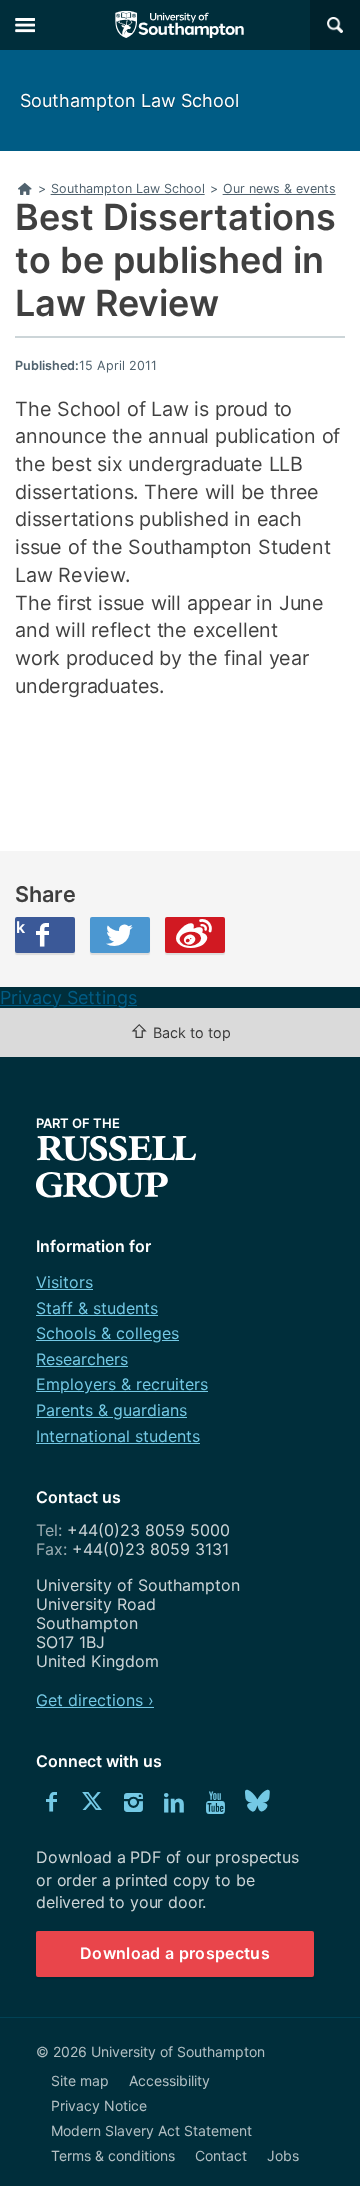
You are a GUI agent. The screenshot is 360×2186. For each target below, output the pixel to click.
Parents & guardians (111, 1410)
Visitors (64, 1282)
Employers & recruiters (122, 1384)
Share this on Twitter (120, 935)
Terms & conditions (113, 2155)
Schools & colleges (107, 1333)
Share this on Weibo (195, 935)
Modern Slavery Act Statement (151, 2130)
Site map (80, 2080)
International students (118, 1436)
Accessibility (169, 2080)
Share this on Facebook (20, 927)
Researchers (82, 1359)
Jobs (283, 2155)
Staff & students (97, 1308)
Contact (221, 2155)
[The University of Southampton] (180, 25)
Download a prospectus (175, 1953)
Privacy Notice (99, 2105)
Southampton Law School (129, 100)
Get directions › (95, 1700)
